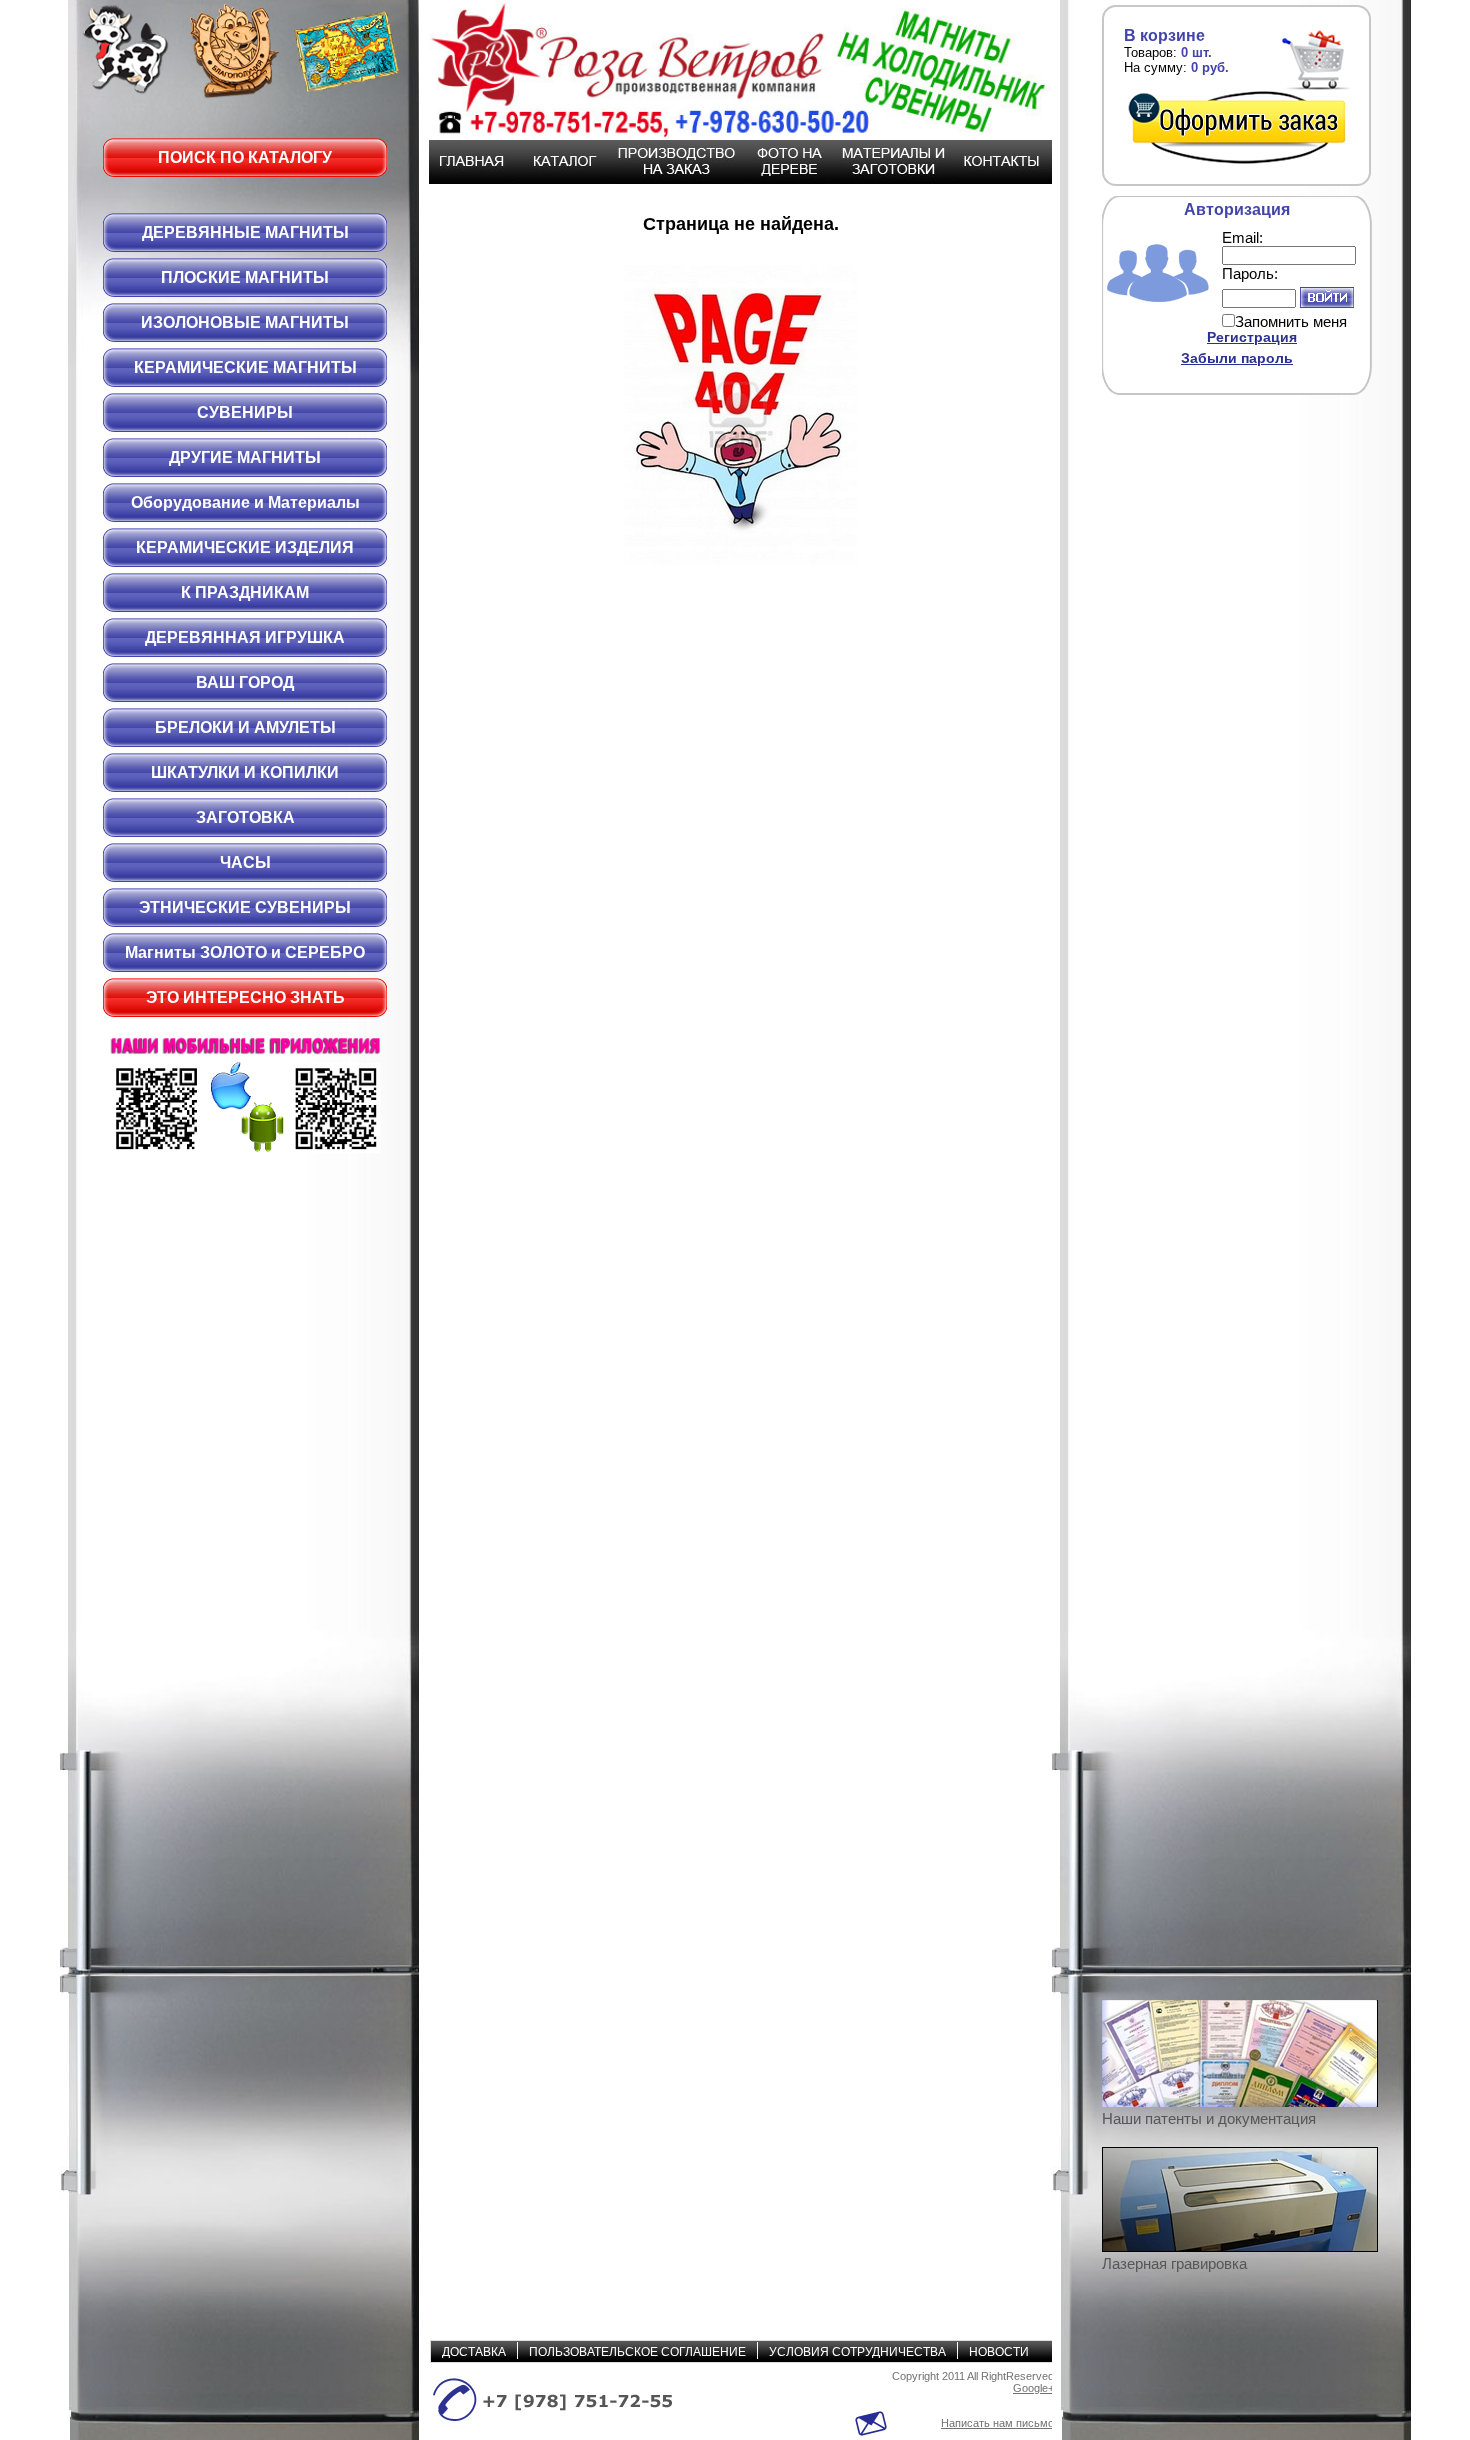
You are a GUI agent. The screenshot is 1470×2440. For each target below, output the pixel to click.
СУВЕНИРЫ (245, 412)
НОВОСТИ (999, 2352)
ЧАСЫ (245, 862)
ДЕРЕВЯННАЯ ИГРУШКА (245, 637)
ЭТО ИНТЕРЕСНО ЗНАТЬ (245, 997)
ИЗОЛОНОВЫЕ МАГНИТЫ (245, 322)
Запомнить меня (1291, 321)
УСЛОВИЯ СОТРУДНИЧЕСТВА (857, 2352)
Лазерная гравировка (1174, 2263)
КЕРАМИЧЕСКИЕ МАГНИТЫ (245, 367)
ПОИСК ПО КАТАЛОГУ (245, 157)
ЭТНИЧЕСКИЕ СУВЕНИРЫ (245, 907)
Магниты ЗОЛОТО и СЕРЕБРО (245, 952)
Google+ (1033, 2388)
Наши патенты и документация (1209, 2118)
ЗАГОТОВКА (245, 817)
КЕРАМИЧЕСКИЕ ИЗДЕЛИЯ (245, 547)
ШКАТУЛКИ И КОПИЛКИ (245, 772)
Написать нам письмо (997, 2423)
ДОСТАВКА (474, 2352)
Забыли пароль (1237, 358)
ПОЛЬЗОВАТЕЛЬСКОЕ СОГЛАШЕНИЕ (637, 2352)
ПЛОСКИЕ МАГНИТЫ (245, 277)
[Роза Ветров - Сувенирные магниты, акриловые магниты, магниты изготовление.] (730, 70)
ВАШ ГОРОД (245, 682)
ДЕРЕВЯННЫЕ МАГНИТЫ (245, 232)
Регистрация (1252, 337)
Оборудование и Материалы (245, 502)
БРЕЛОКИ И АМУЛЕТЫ (245, 727)
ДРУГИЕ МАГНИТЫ (245, 457)
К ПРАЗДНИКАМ (245, 592)
